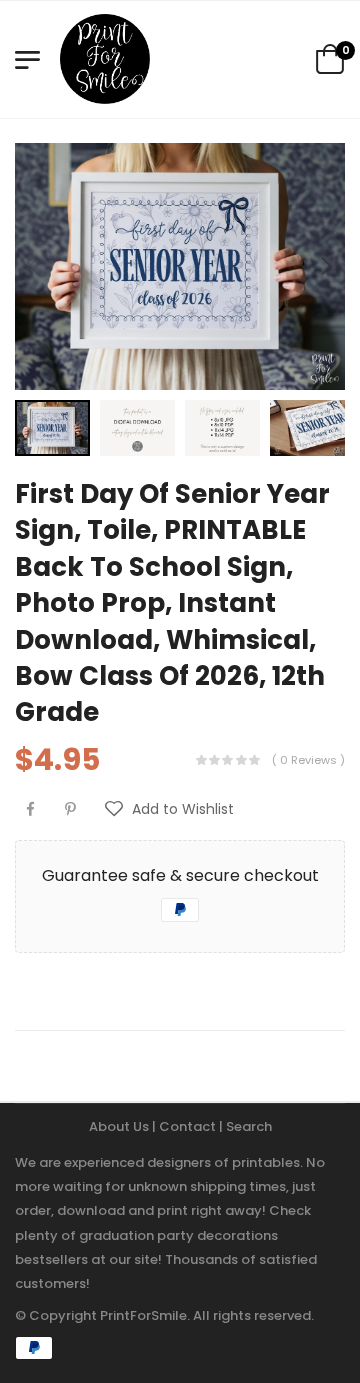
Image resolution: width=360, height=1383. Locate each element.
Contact (189, 1126)
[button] (325, 266)
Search (249, 1126)
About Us (120, 1126)
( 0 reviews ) (308, 760)
